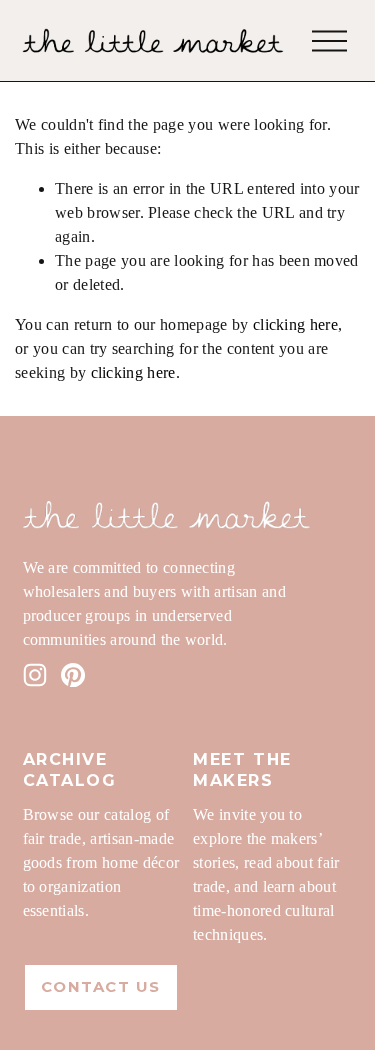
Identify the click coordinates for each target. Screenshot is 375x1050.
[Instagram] (35, 675)
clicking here (295, 324)
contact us (101, 987)
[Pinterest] (73, 675)
